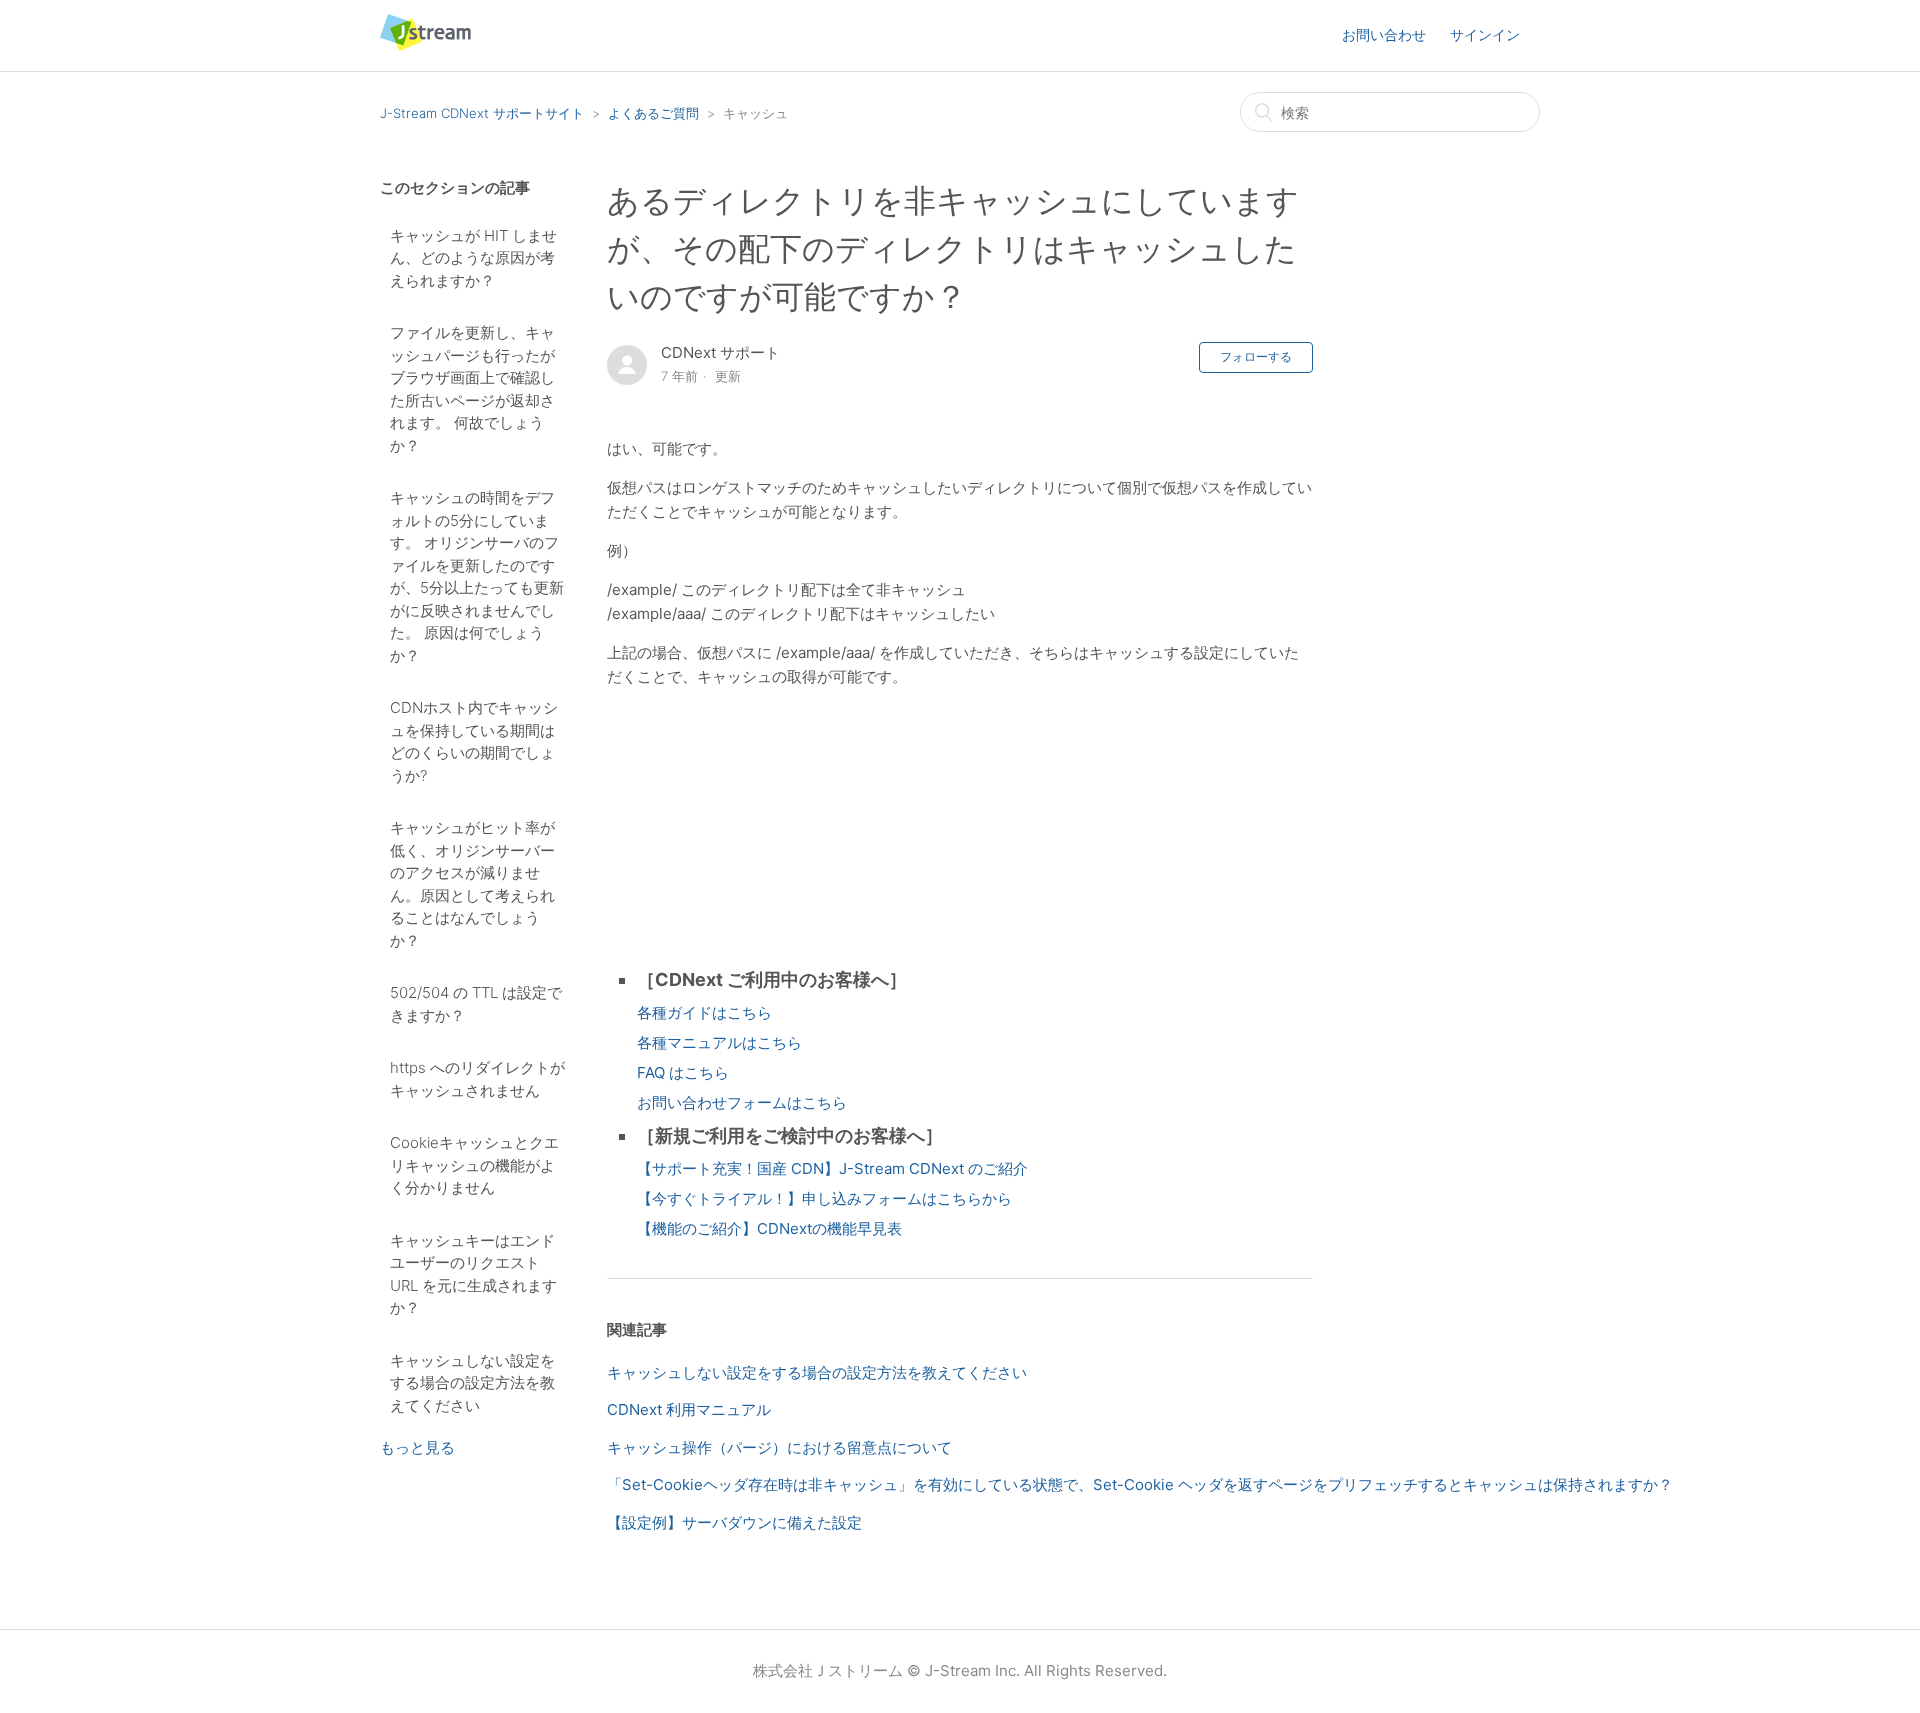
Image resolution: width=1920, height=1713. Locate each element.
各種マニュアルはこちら (719, 1042)
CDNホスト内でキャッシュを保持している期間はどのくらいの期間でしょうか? (474, 741)
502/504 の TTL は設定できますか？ (476, 1004)
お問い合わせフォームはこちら (742, 1102)
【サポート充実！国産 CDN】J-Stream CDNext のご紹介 (832, 1168)
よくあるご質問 (653, 113)
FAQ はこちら (683, 1072)
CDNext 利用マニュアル (689, 1409)
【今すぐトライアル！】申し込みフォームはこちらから (824, 1198)
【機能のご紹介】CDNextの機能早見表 (769, 1228)
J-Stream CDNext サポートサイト (482, 113)
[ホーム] (425, 45)
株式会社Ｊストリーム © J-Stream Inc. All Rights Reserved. (960, 1670)
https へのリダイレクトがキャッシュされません (477, 1079)
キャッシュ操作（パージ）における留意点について (779, 1447)
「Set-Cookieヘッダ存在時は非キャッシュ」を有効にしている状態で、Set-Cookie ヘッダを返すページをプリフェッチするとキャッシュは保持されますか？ (1140, 1484)
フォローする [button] (1256, 356)
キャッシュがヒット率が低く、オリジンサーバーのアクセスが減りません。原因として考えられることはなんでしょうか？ (472, 884)
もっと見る (417, 1447)
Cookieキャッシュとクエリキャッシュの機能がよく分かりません (474, 1165)
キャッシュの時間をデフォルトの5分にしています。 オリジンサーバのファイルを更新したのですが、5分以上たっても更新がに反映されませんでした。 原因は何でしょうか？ (477, 576)
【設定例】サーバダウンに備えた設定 (734, 1522)
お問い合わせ (1384, 34)
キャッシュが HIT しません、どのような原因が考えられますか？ (473, 258)
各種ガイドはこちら (704, 1012)
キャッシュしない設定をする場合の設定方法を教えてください (472, 1383)
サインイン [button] (1485, 34)
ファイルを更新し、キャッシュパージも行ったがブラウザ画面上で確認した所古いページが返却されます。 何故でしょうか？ (472, 389)
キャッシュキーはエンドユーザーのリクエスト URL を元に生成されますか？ (473, 1274)
